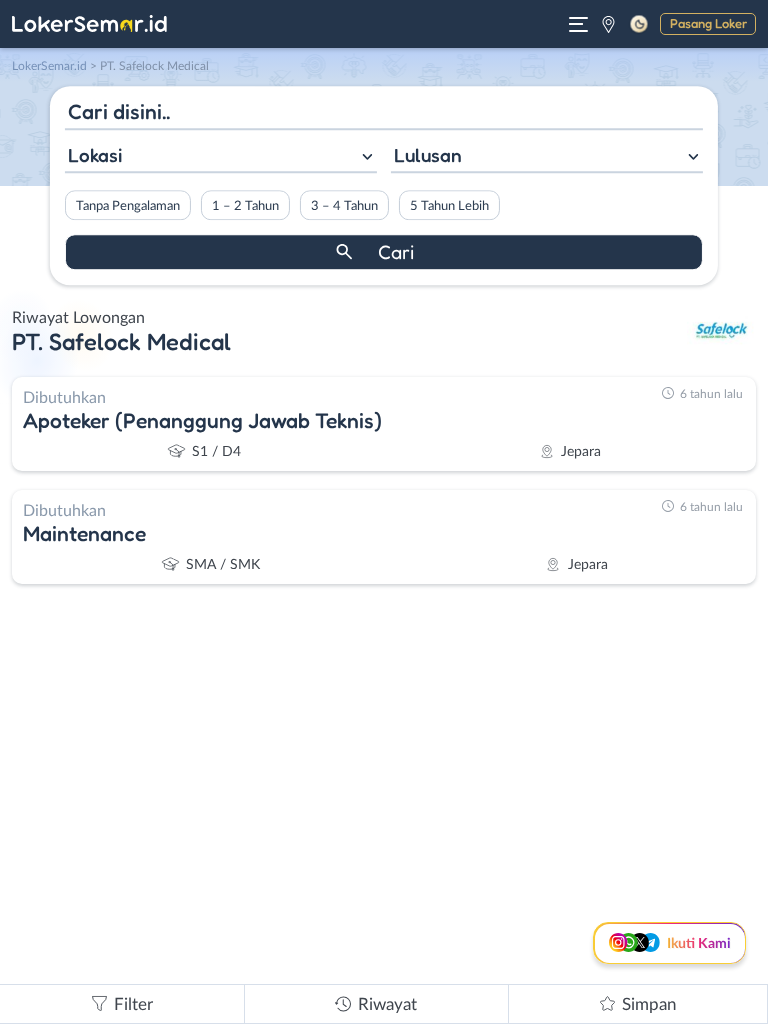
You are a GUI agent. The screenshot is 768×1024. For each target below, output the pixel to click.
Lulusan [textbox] (428, 155)
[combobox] (221, 157)
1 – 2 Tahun (245, 206)
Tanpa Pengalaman (128, 206)
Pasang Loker (708, 23)
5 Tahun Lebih (449, 206)
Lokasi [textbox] (95, 155)
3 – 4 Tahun (344, 206)
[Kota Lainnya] (608, 24)
